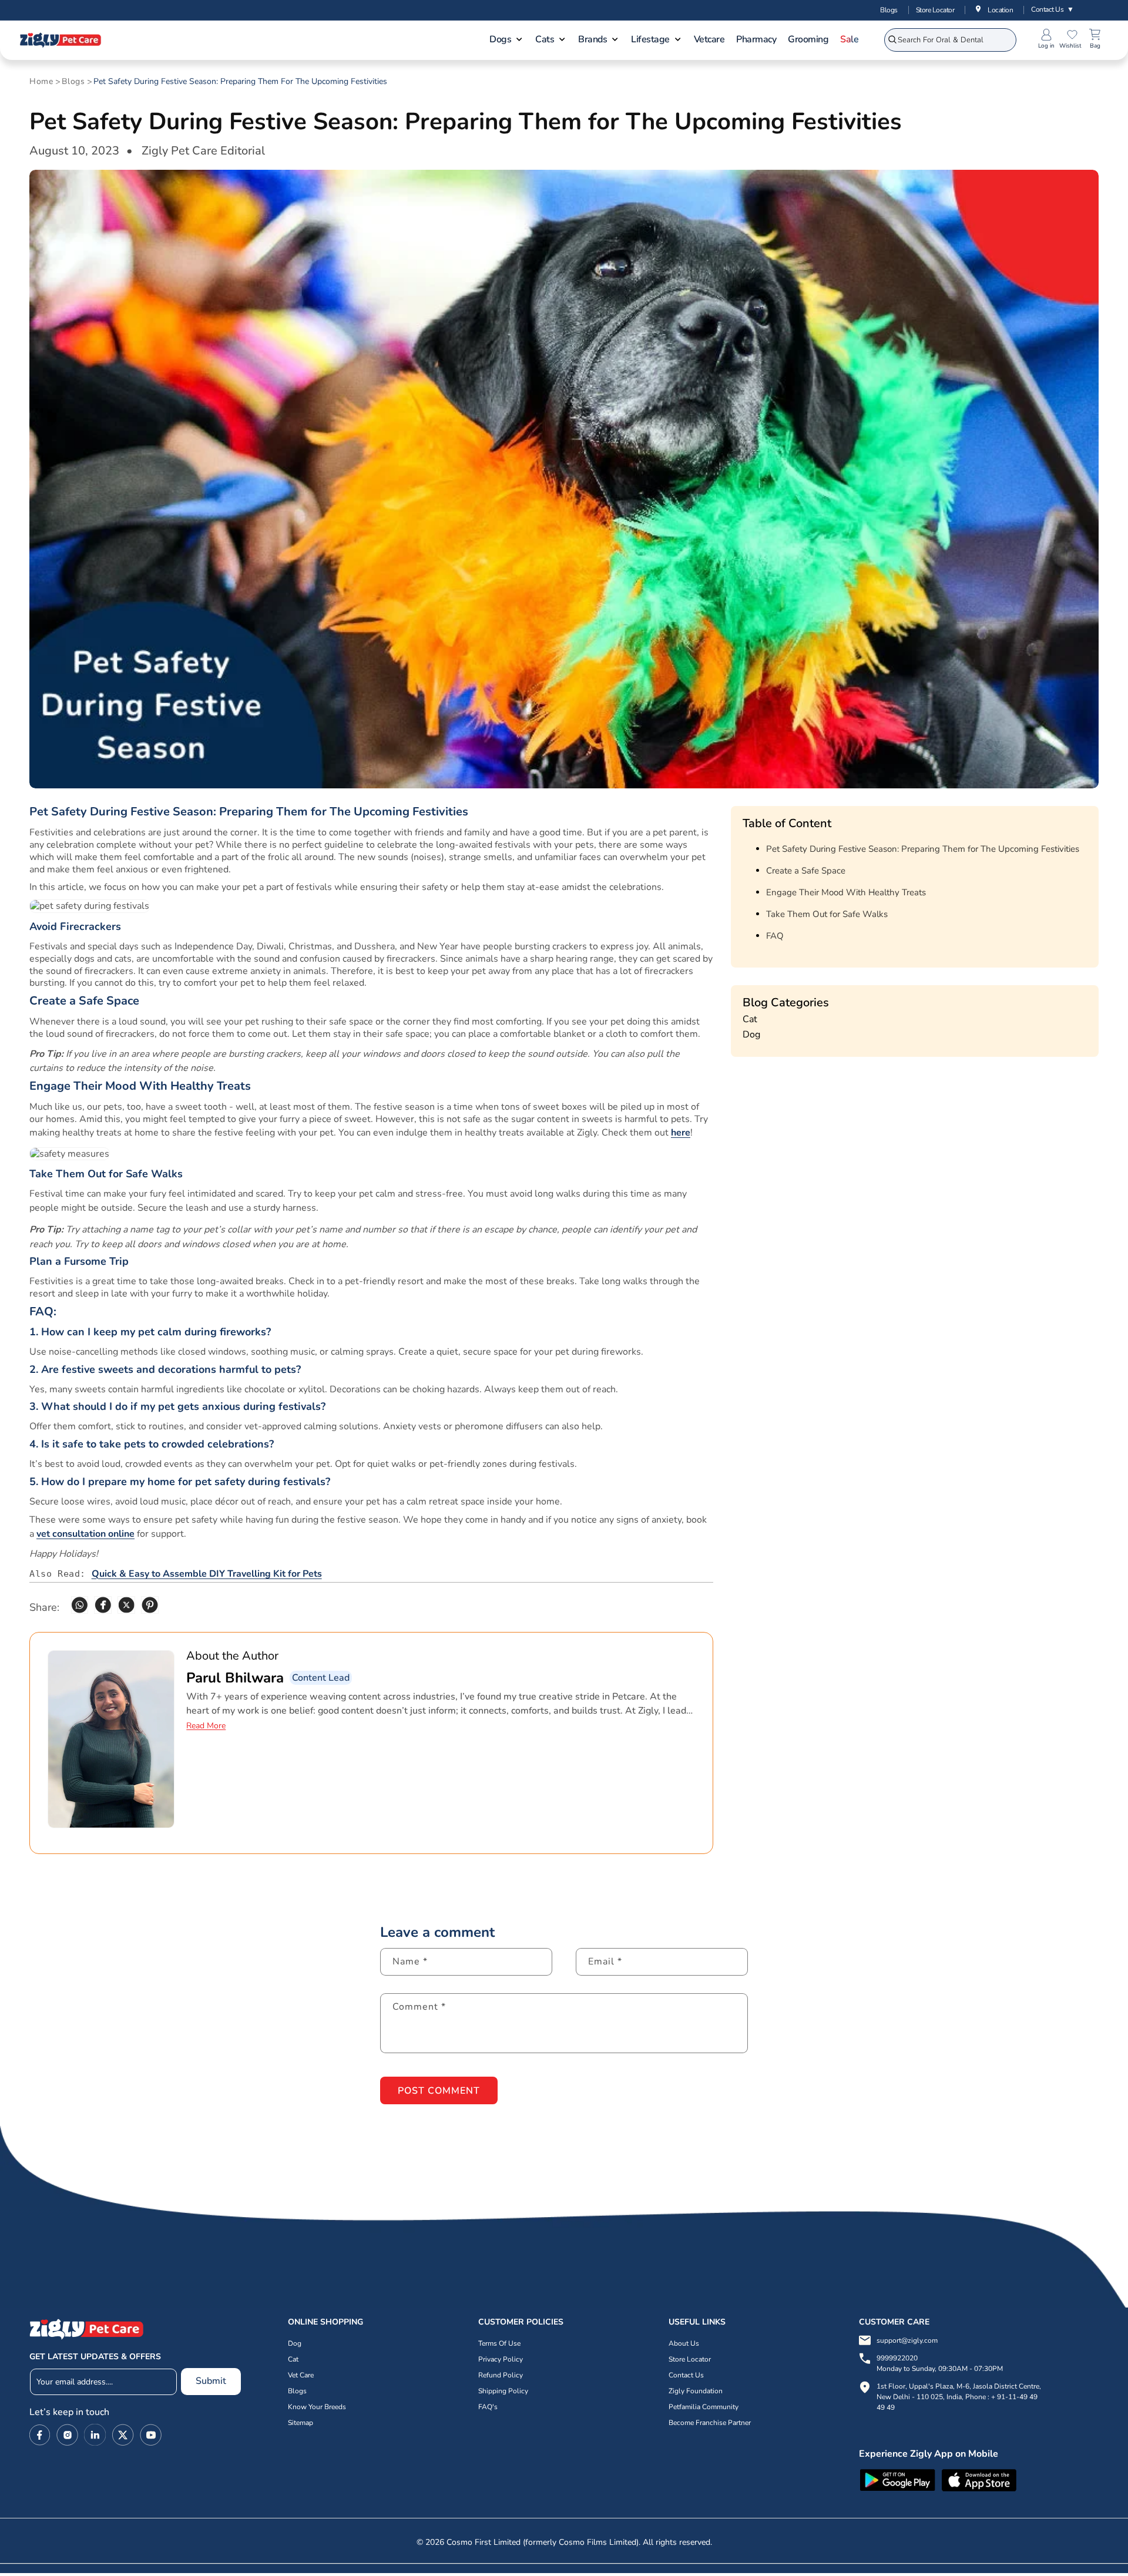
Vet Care (301, 2375)
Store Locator (935, 10)
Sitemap (301, 2423)
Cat (750, 1019)
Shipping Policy (503, 2391)
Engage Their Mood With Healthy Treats (846, 892)
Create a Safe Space (806, 871)
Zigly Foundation (696, 2391)
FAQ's (488, 2407)
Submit (211, 2381)
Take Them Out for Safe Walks (827, 914)
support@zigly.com (907, 2340)
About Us (684, 2343)
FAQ (775, 936)
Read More (206, 1726)
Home (41, 82)
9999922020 (940, 2363)
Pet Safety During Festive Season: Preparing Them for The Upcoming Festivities (240, 82)
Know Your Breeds (317, 2407)
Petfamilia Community (704, 2407)
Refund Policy (501, 2375)
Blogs (889, 10)
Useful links (697, 2322)
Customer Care (894, 2322)
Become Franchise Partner (710, 2423)
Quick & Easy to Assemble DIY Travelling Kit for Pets (207, 1574)
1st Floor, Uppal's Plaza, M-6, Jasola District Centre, (959, 2386)
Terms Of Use (499, 2343)
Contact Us (1053, 9)
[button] (506, 41)
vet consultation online (85, 1534)
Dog (751, 1035)
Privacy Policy (501, 2359)
